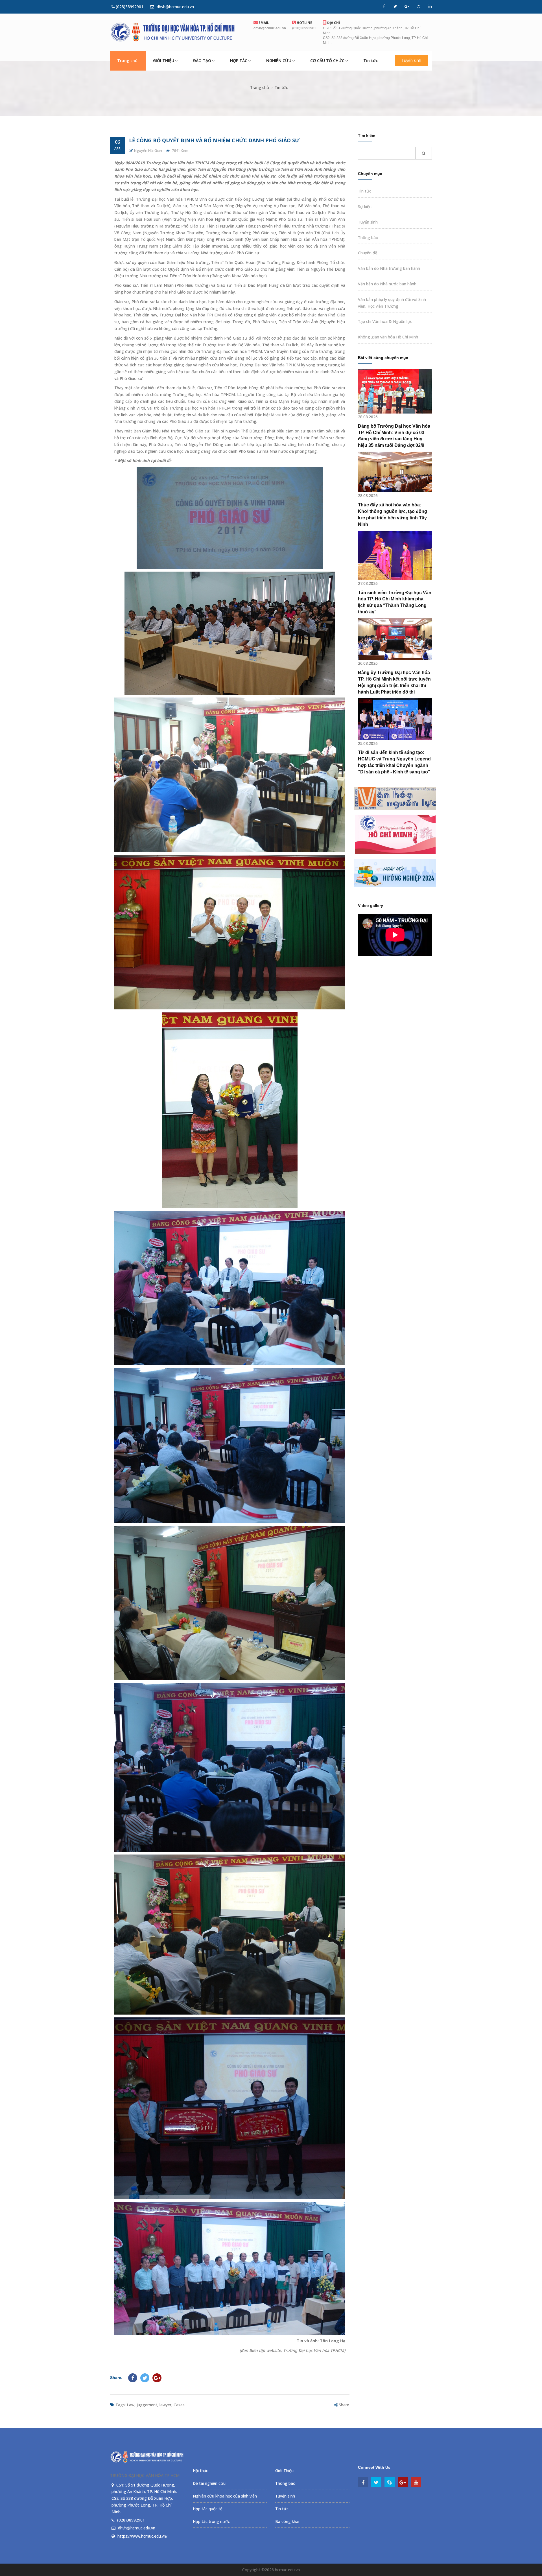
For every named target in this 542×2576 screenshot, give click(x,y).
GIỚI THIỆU (164, 61)
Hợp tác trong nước (211, 2521)
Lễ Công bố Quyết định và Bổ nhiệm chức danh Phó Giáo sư (214, 140)
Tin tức (371, 61)
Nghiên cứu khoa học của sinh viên (225, 2496)
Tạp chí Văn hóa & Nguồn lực (385, 321)
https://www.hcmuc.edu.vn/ (142, 2536)
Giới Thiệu (284, 2471)
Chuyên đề (368, 253)
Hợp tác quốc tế (208, 2509)
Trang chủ (127, 61)
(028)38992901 (129, 7)
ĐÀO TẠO (202, 61)
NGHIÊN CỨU (279, 61)
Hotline (304, 23)
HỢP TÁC (239, 61)
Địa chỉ (333, 23)
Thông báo (368, 238)
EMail (263, 23)
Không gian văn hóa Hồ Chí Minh (388, 337)
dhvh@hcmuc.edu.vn (175, 7)
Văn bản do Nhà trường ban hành (389, 268)
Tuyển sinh (411, 60)
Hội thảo (201, 2471)
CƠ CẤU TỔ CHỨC (327, 61)
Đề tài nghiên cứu (209, 2483)
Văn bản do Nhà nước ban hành (387, 284)
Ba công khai (287, 2521)
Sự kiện (365, 206)
